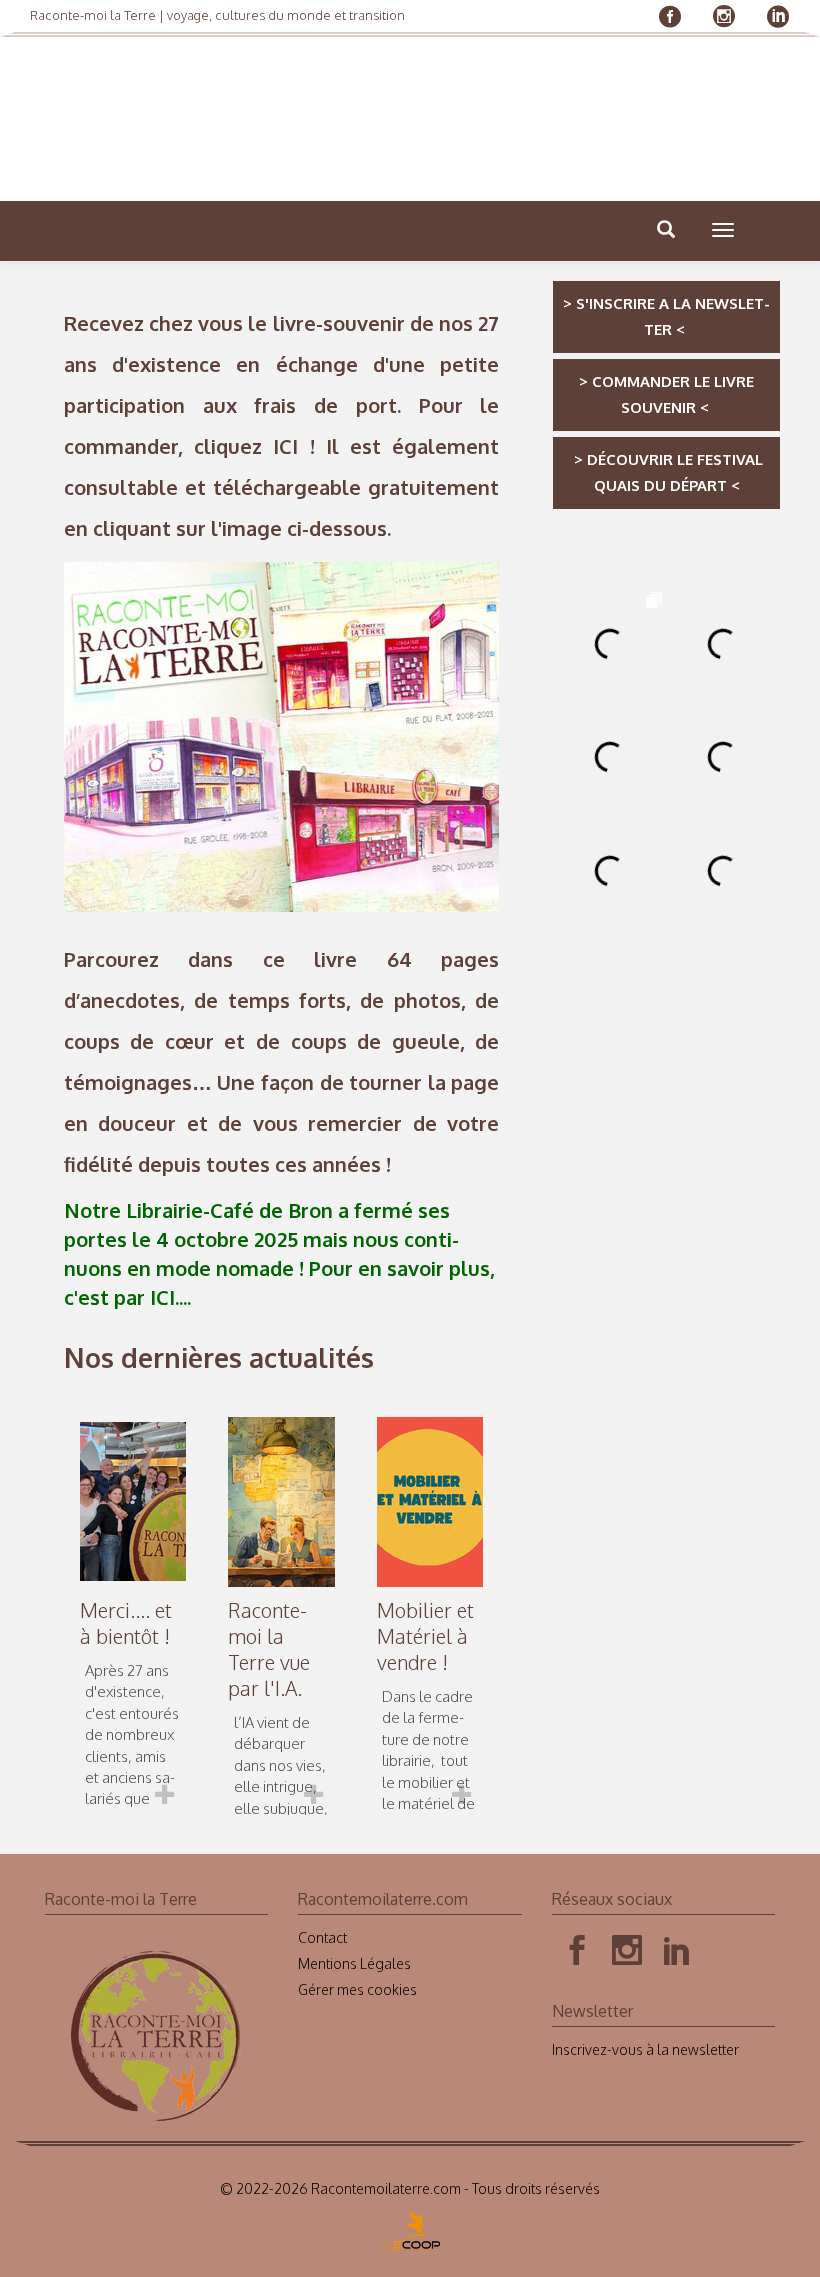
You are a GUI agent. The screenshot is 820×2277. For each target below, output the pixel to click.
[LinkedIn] (677, 1951)
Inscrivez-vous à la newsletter (645, 2049)
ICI (285, 446)
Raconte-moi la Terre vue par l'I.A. (269, 1649)
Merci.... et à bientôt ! (126, 1623)
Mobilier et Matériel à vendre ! (425, 1636)
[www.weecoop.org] (410, 2225)
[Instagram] (627, 1951)
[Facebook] (577, 1951)
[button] (723, 230)
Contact (322, 1937)
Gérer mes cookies (357, 1989)
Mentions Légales (354, 1963)
